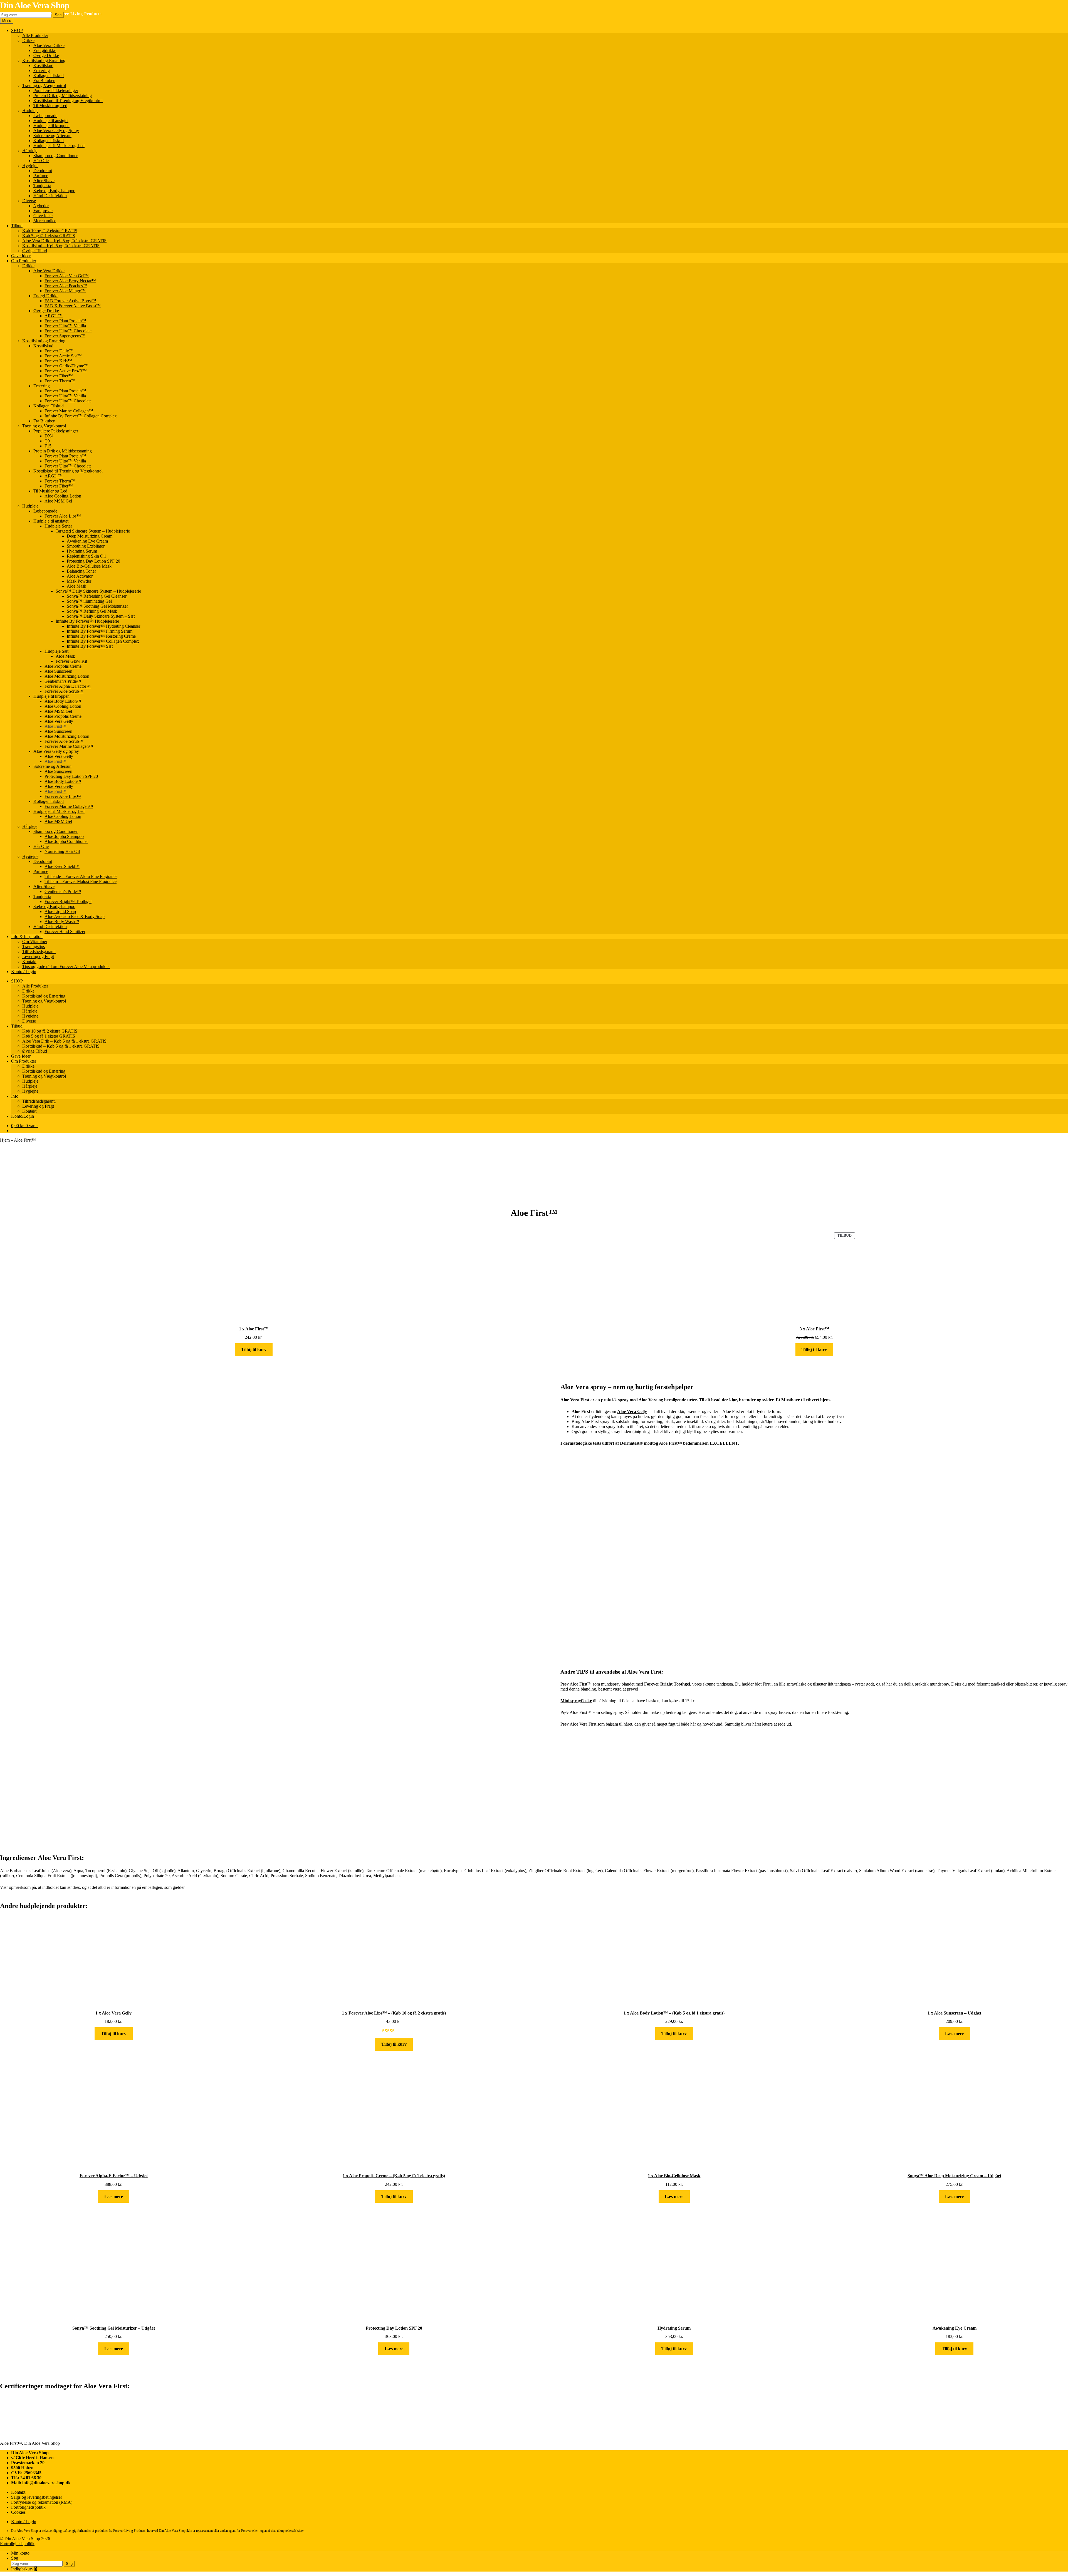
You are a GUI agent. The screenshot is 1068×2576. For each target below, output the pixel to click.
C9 (47, 441)
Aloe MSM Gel (58, 501)
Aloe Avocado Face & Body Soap (75, 916)
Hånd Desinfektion (50, 196)
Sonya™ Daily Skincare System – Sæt (101, 616)
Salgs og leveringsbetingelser (37, 2497)
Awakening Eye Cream (87, 541)
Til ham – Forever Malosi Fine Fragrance (81, 881)
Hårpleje (30, 151)
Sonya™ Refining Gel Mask (92, 611)
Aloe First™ (55, 726)
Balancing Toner (81, 571)
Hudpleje (30, 111)
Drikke (28, 40)
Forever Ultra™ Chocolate (68, 331)
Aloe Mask (76, 586)
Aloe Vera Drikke (49, 45)
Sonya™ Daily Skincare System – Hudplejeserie (98, 591)
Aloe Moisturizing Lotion (67, 676)
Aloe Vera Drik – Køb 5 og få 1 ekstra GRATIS (64, 241)
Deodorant (43, 171)
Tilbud (17, 226)
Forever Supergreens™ (65, 336)
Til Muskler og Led (50, 106)
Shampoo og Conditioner (55, 156)
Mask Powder (79, 581)
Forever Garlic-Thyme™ (66, 366)
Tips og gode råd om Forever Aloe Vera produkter (66, 967)
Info (15, 1096)
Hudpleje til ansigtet (51, 121)
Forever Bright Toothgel (667, 1684)
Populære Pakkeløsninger (56, 91)
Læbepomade (45, 116)
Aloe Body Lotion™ (63, 701)
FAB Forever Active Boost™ (70, 301)
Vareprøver (43, 211)
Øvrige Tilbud (35, 251)
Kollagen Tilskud (49, 76)
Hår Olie (41, 161)
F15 (48, 446)
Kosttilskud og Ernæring (44, 60)
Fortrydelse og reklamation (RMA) (42, 2502)
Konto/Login (23, 1116)
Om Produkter (24, 261)
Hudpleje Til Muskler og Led (59, 146)
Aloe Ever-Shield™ (62, 866)
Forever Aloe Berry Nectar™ (70, 281)
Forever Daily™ (59, 351)
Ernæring (42, 70)
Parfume (41, 176)
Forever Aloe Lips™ (63, 516)
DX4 (49, 436)
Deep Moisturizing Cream (90, 536)
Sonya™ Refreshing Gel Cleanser (97, 596)
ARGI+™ (54, 316)
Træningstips (34, 946)
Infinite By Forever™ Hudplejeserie (87, 621)
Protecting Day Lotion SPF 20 (93, 561)
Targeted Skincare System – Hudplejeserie (93, 531)
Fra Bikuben (44, 81)
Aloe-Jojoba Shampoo (64, 836)
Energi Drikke (46, 296)
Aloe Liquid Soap (60, 911)
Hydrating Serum (82, 551)
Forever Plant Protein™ (65, 321)
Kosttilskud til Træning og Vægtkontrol (68, 101)
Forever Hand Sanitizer (65, 931)
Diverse (29, 201)
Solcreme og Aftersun (52, 136)
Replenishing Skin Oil (86, 556)
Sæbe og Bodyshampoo (54, 191)
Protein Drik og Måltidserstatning (63, 96)
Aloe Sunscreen (58, 671)
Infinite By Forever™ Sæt (90, 646)
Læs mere (954, 2034)
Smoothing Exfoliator (86, 546)
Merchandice (45, 221)
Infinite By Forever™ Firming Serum (100, 631)
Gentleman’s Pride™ (63, 681)
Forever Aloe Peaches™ (66, 286)
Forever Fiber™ (59, 376)
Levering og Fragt (38, 957)
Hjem (5, 1140)
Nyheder (41, 206)
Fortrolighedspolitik (28, 2507)
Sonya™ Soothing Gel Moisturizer (97, 606)
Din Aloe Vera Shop (35, 5)
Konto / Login (24, 972)
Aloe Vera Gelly (59, 721)
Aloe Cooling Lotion (63, 496)
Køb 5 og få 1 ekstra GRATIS (49, 236)
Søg (58, 15)
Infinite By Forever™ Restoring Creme (101, 636)
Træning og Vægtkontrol (44, 86)
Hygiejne (30, 166)
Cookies (18, 2512)
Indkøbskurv (24, 2569)
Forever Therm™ (60, 381)
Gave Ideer (43, 216)
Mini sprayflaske (576, 1701)
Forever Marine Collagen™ (69, 411)
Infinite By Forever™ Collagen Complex (81, 416)
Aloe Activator (80, 576)
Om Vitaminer (35, 941)
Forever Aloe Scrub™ (64, 691)
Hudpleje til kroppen (51, 126)
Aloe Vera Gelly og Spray (56, 131)
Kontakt (29, 962)
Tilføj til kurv (254, 1349)
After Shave (44, 181)
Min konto (20, 2553)
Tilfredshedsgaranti (39, 952)
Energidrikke (45, 50)
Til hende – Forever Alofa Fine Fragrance (81, 876)
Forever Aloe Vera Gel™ (67, 276)
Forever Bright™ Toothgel (68, 901)
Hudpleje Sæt (56, 651)
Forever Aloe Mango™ (65, 291)
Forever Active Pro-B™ (66, 371)
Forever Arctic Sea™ (63, 356)
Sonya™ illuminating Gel (89, 601)
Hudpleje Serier (58, 526)
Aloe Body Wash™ (62, 921)
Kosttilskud (43, 65)
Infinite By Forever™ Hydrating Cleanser (103, 626)
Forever (246, 2531)
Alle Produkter (35, 35)
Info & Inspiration (27, 936)
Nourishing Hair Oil (62, 851)
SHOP (17, 30)
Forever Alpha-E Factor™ (68, 686)
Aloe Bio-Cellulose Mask (89, 566)
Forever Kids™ (58, 361)
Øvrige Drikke (46, 55)
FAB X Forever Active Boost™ (73, 306)
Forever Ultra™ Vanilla (65, 326)
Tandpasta (42, 186)
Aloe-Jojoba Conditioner (66, 841)
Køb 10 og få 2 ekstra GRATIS (50, 231)
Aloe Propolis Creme (63, 666)
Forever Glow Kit (71, 661)
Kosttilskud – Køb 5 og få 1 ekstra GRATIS (61, 246)
